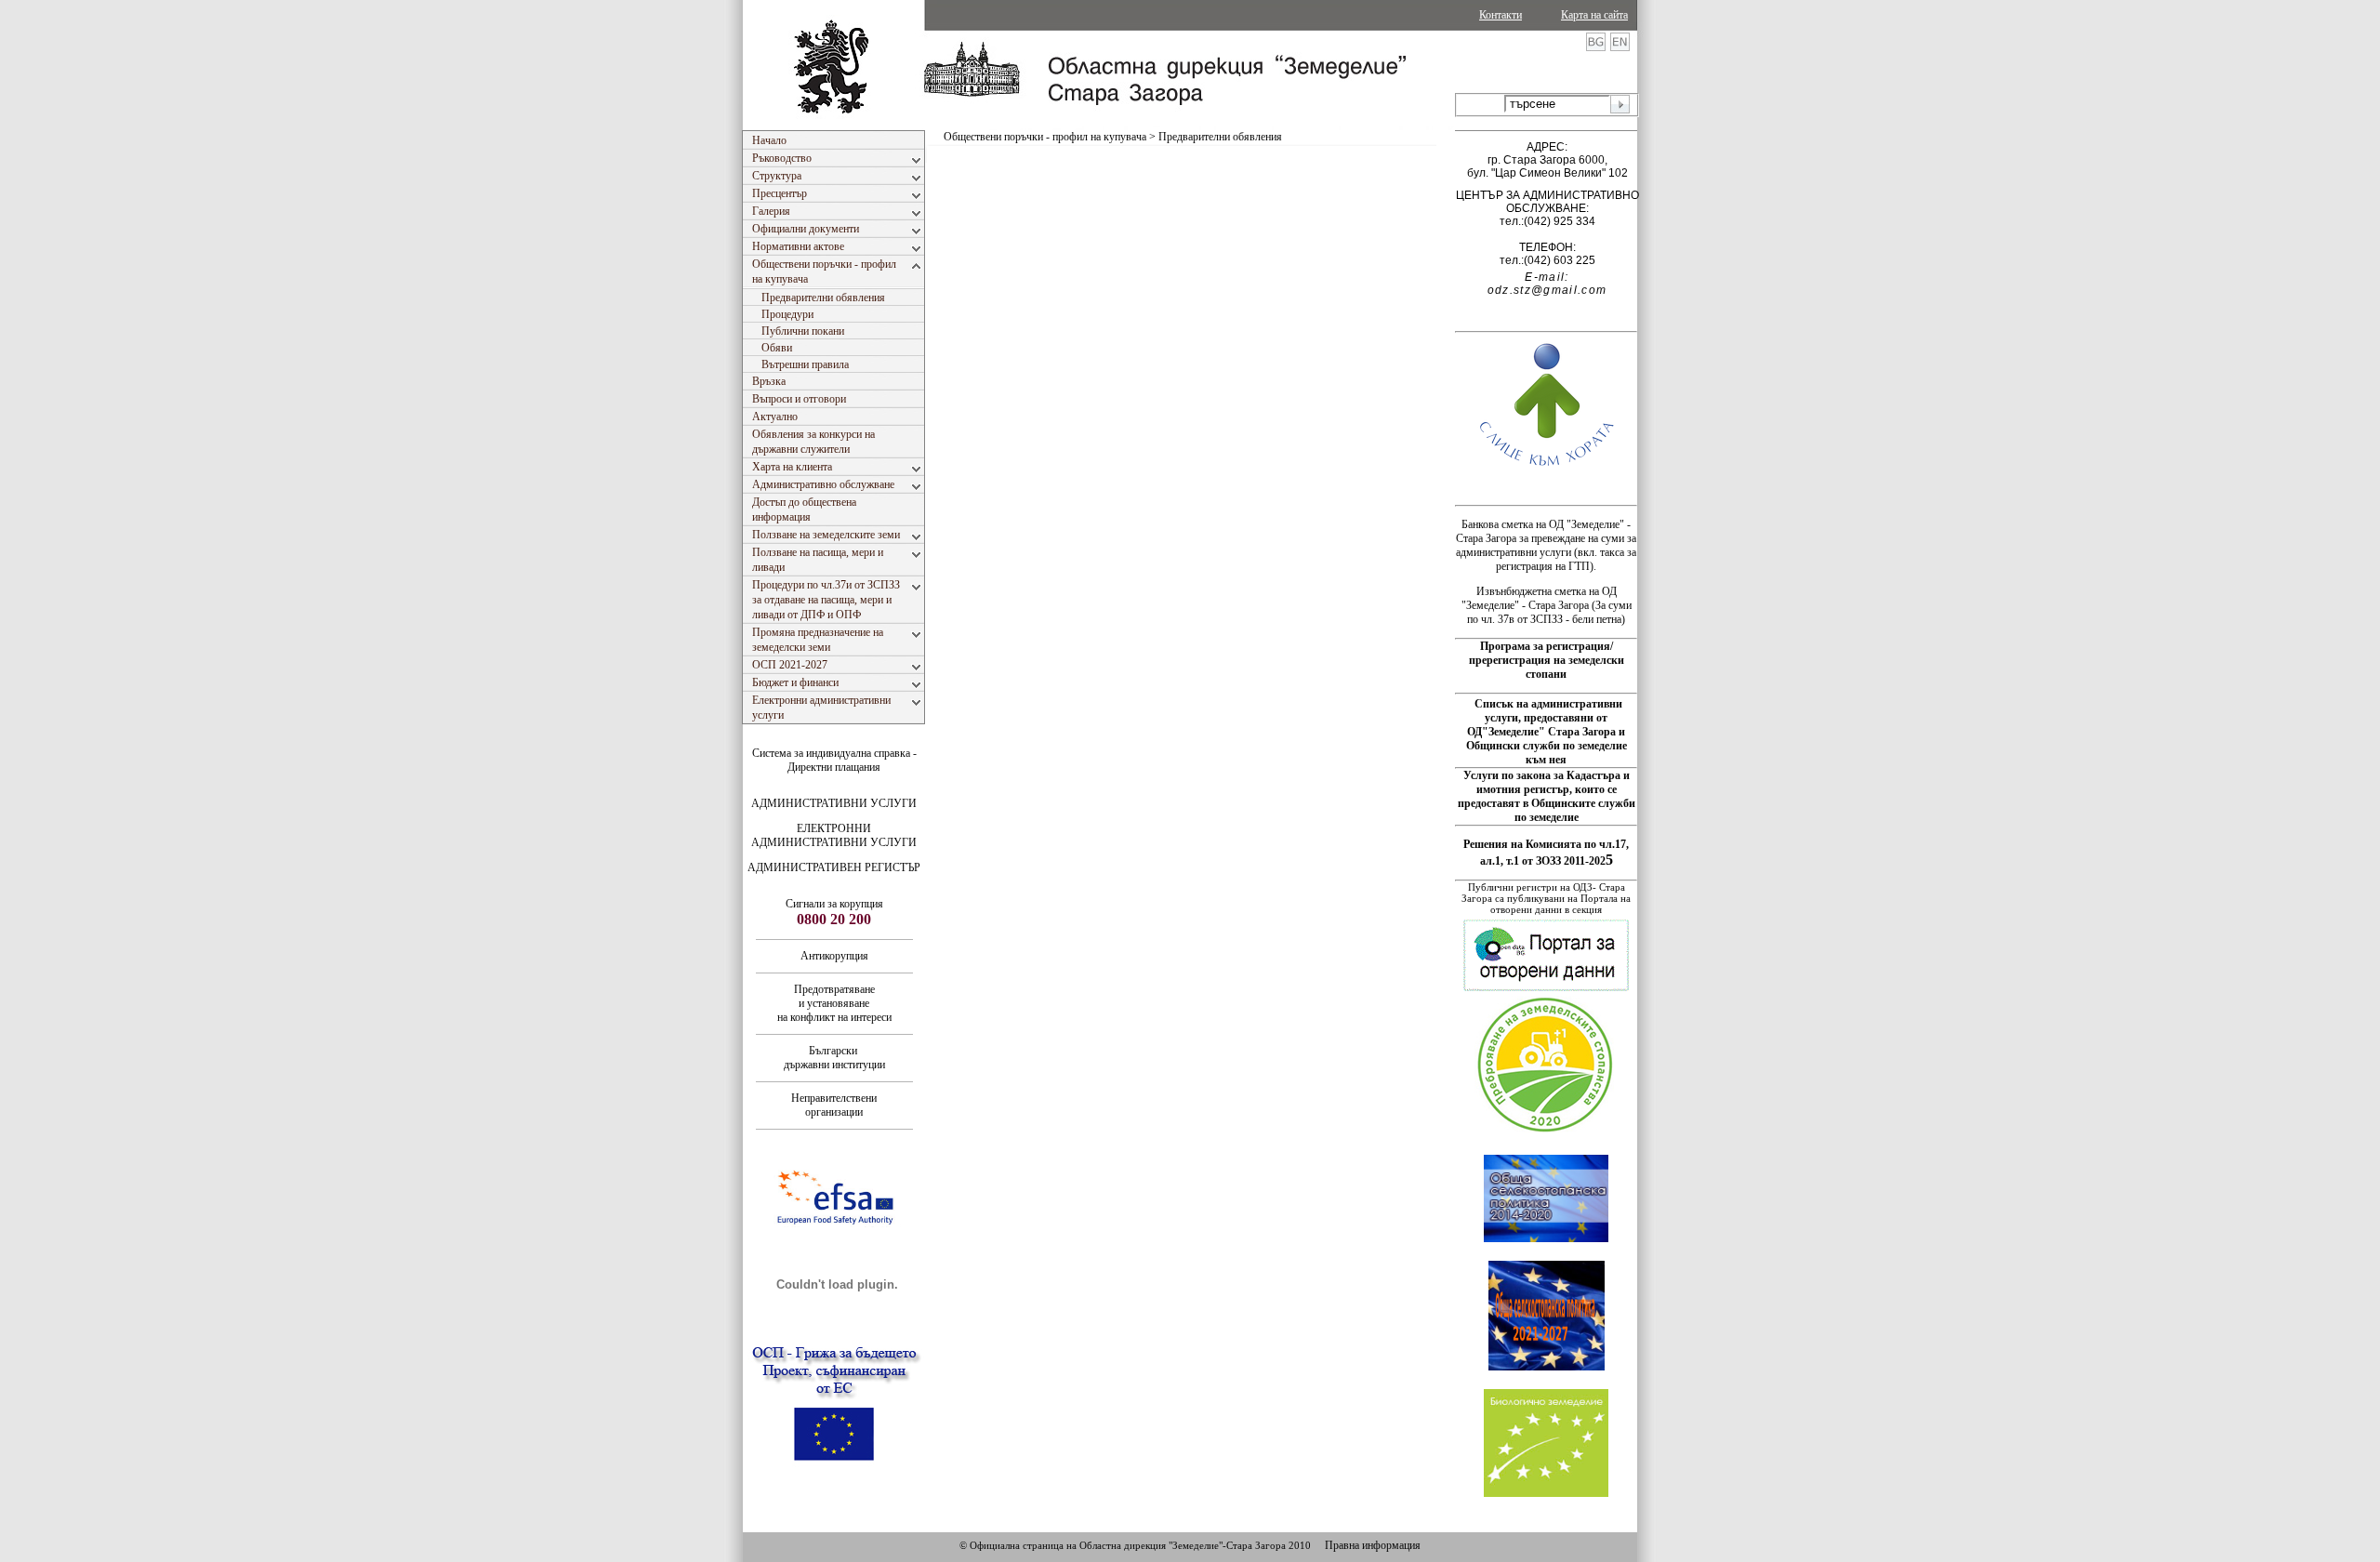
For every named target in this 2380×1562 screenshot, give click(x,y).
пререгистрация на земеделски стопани (1547, 667)
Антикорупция (834, 956)
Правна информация (1373, 1545)
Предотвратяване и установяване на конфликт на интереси (834, 1003)
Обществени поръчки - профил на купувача (1045, 137)
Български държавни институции (834, 1058)
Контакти (1501, 15)
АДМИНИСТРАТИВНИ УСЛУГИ (834, 803)
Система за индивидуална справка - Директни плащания (834, 760)
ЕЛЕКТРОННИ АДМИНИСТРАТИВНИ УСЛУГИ (834, 835)
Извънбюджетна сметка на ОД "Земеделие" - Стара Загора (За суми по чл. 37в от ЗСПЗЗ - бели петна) (1547, 605)
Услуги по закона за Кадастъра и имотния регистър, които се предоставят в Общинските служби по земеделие (1547, 796)
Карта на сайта (1594, 15)
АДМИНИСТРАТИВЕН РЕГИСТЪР (834, 867)
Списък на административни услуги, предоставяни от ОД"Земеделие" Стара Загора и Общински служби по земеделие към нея (1547, 732)
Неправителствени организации (834, 1105)
